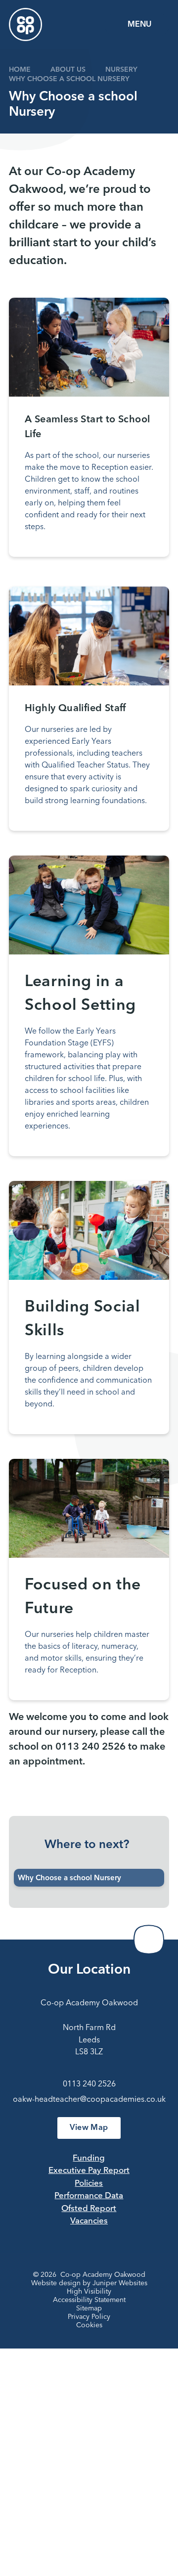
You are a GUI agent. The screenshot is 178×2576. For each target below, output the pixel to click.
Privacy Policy (89, 2317)
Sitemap (89, 2308)
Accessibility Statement (89, 2300)
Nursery (121, 70)
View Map (89, 2128)
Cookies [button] (89, 2325)
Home (20, 70)
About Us (68, 70)
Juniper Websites (120, 2283)
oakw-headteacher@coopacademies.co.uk (89, 2100)
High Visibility (89, 2292)
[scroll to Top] (149, 1940)
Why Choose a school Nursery (69, 79)
